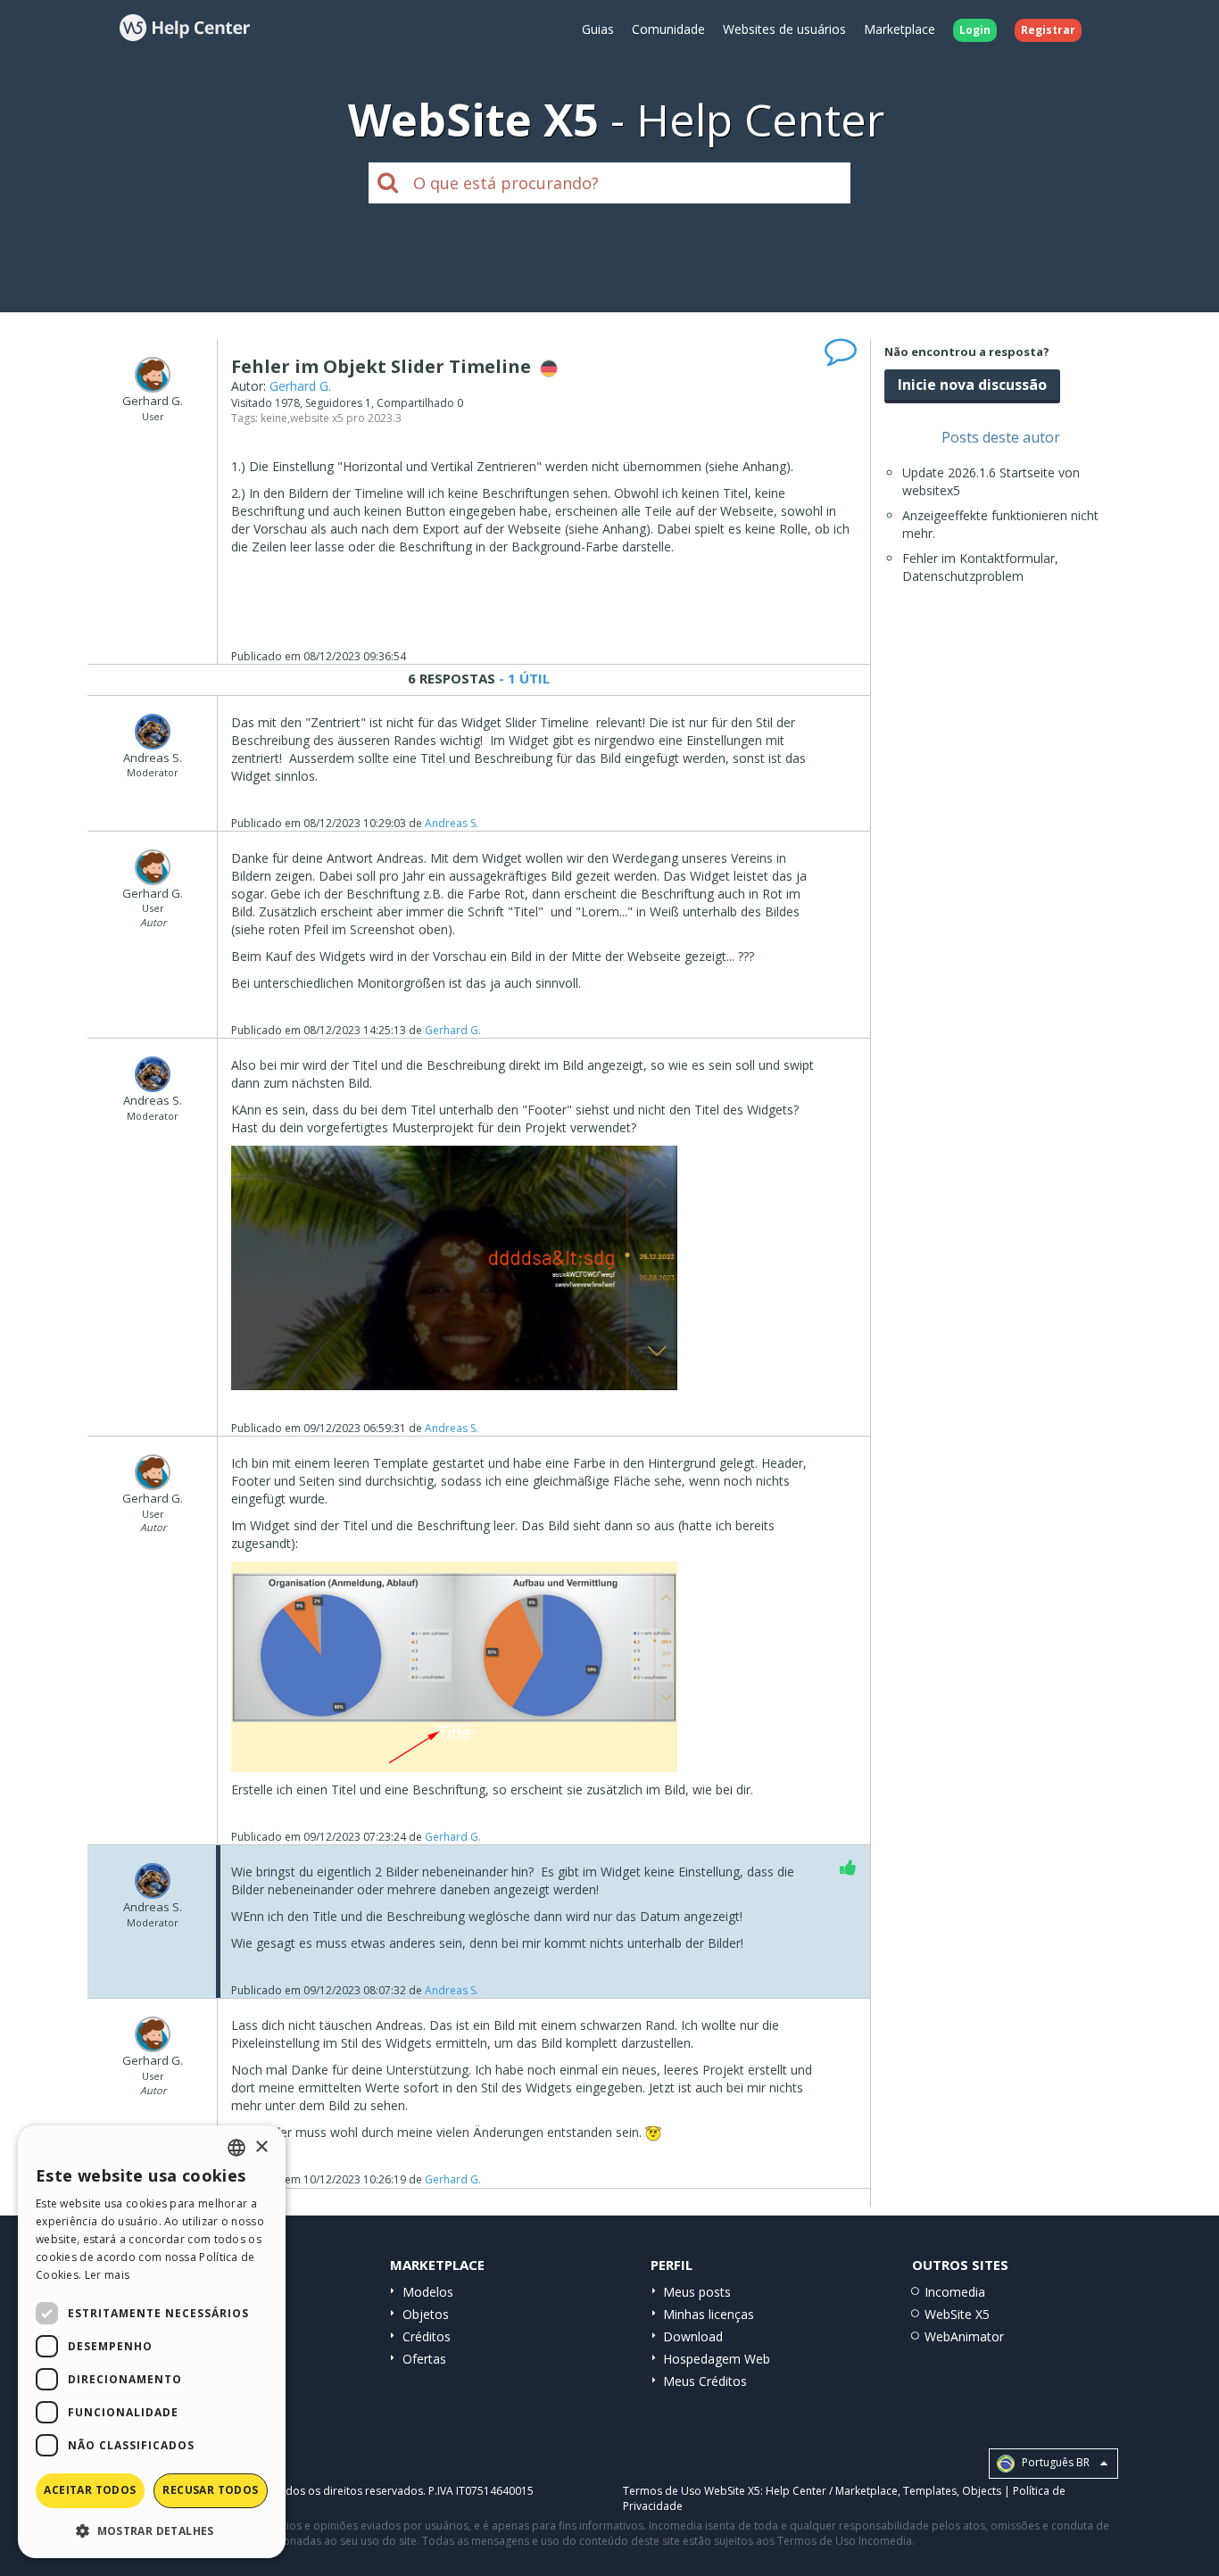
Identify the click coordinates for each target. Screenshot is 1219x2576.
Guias (598, 29)
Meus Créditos (705, 2381)
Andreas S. (452, 823)
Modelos (428, 2292)
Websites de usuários (784, 29)
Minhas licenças (709, 2314)
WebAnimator (964, 2336)
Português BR (1054, 2462)
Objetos (426, 2314)
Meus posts (697, 2292)
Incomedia (955, 2292)
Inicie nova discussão (972, 385)
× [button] (261, 2147)
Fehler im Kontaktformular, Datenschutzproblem (980, 567)
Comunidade (668, 29)
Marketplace (900, 29)
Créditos (427, 2336)
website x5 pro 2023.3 (346, 418)
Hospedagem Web (717, 2359)
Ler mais (107, 2275)
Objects (982, 2491)
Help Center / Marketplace (832, 2491)
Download (693, 2336)
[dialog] (152, 2342)
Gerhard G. (300, 386)
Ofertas (424, 2359)
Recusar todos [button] (210, 2490)
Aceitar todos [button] (90, 2490)
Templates (930, 2491)
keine (274, 418)
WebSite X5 (957, 2314)
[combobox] (236, 2148)
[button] (152, 2530)
